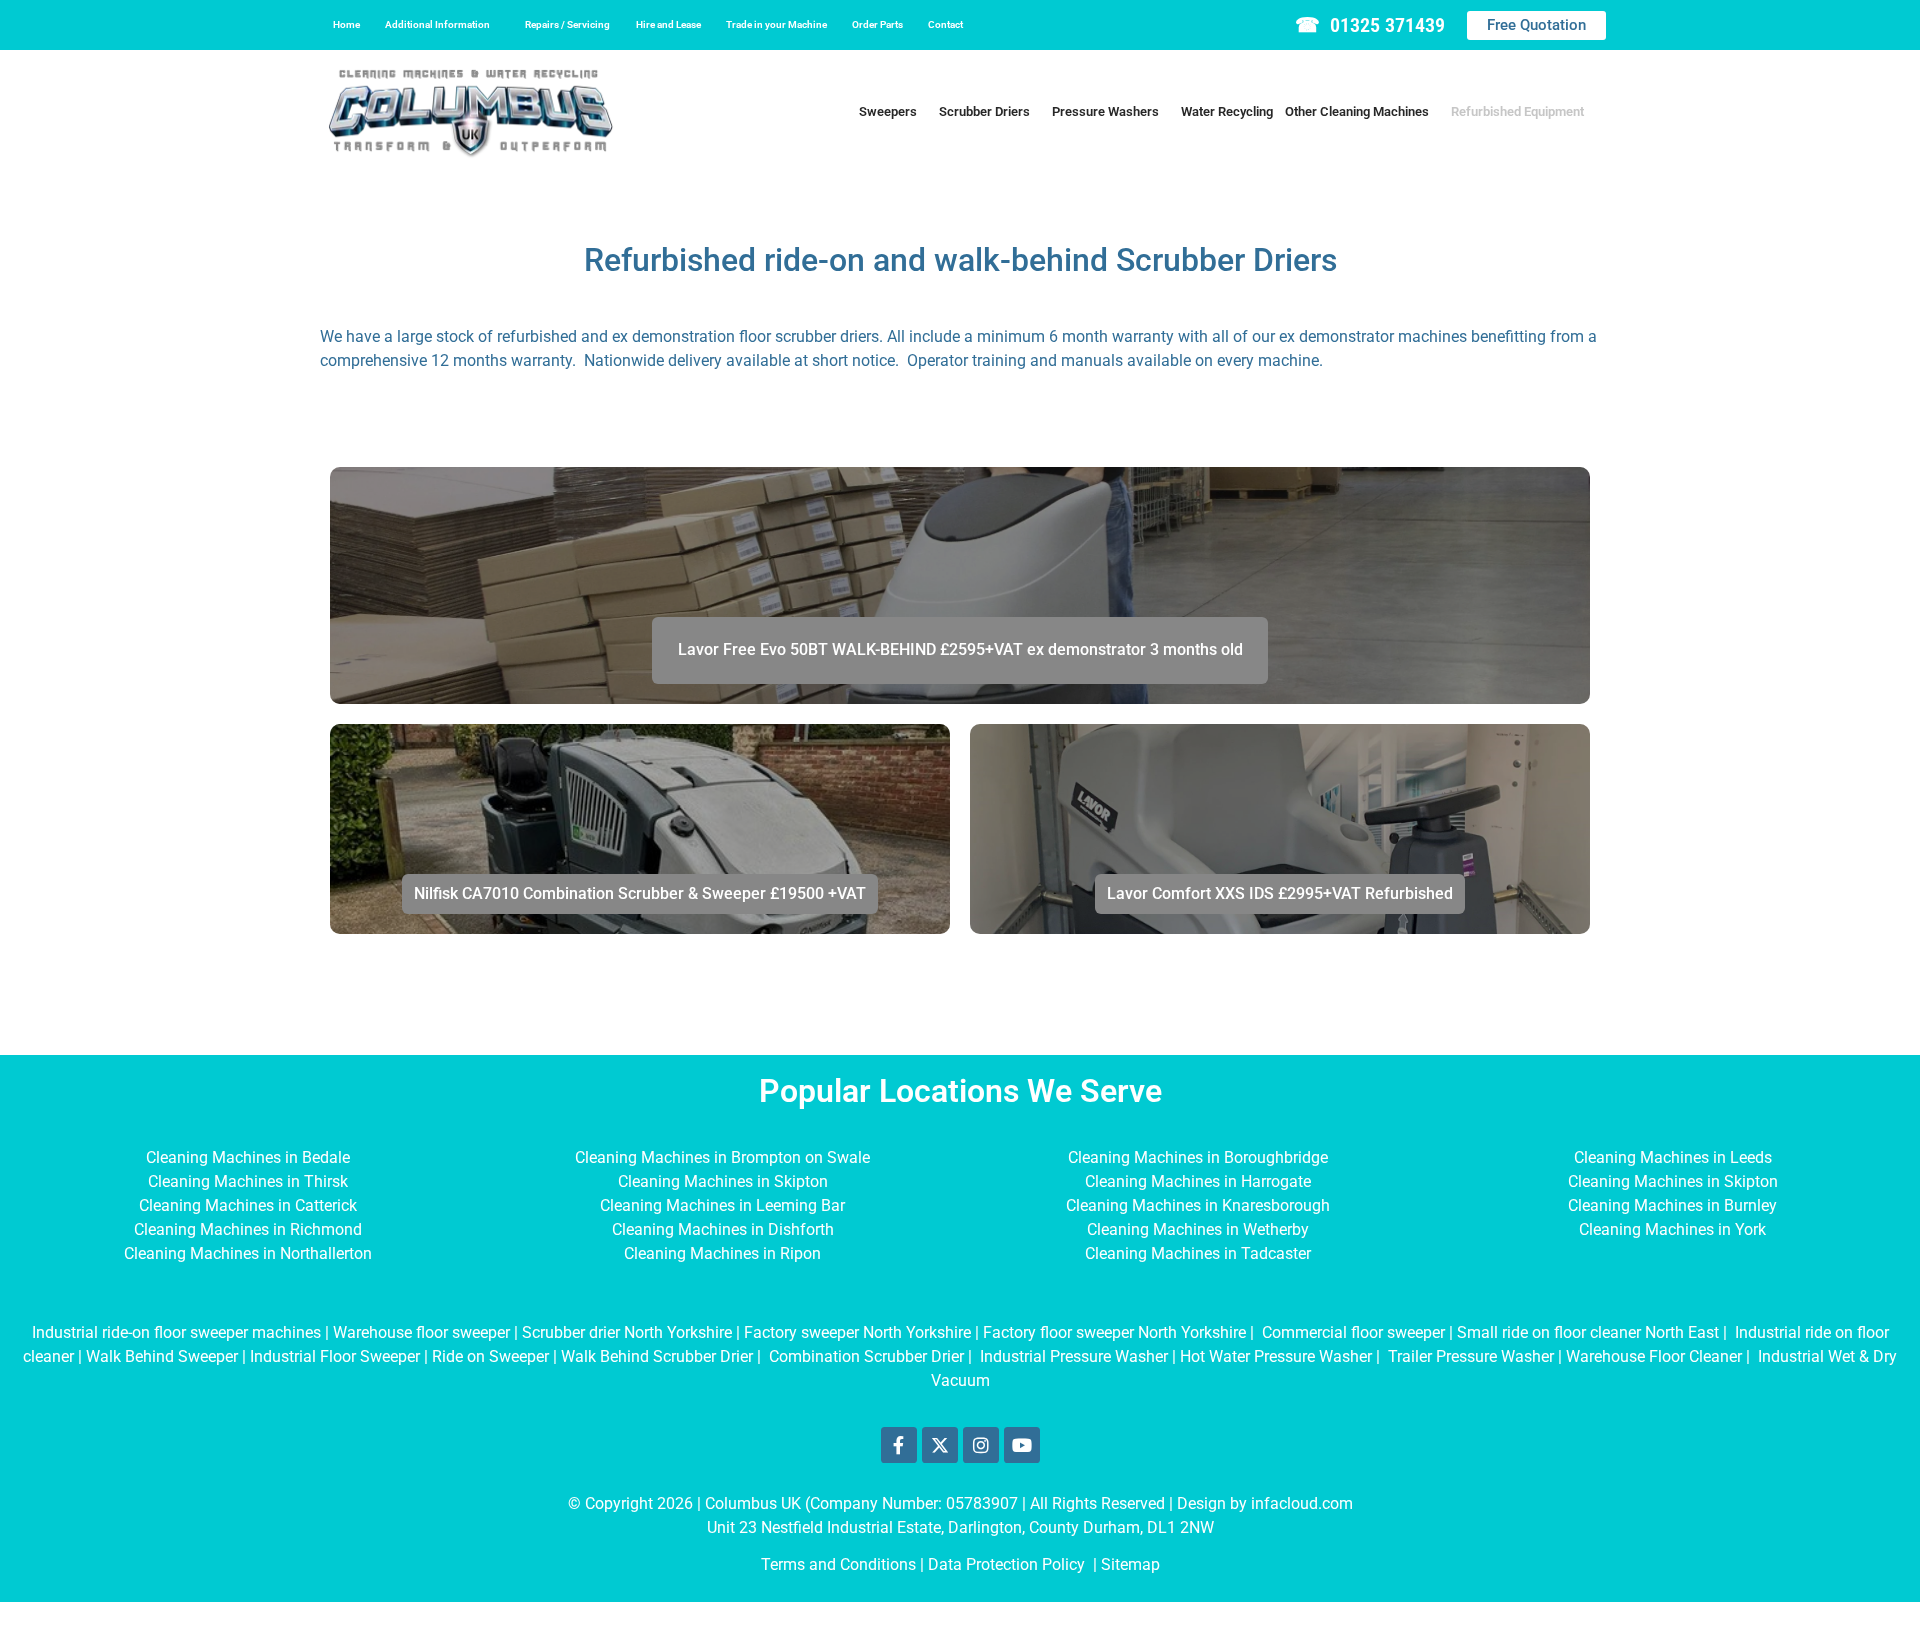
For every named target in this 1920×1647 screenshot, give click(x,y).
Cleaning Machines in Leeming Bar (722, 1205)
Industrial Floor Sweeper (335, 1356)
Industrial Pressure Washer (1074, 1356)
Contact (945, 24)
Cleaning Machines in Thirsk (248, 1181)
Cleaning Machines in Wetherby (1198, 1229)
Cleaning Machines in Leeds (1673, 1157)
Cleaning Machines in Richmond (248, 1229)
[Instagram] (981, 1445)
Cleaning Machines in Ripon (722, 1253)
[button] (442, 25)
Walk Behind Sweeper (162, 1356)
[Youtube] (1022, 1445)
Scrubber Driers (984, 111)
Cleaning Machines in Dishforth (723, 1229)
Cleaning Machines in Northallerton (248, 1253)
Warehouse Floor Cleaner (1654, 1356)
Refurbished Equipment (1517, 111)
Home (346, 24)
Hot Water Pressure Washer (1276, 1356)
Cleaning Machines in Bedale (248, 1157)
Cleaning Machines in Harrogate (1198, 1181)
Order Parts (877, 24)
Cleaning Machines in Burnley (1672, 1205)
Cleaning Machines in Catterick (248, 1205)
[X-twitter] (940, 1445)
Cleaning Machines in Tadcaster (1198, 1253)
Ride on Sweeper (490, 1356)
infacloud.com (1302, 1503)
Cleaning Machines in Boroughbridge (1198, 1157)
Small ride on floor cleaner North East (1588, 1332)
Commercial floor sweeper (1353, 1332)
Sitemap (1130, 1564)
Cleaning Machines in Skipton (723, 1181)
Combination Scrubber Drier (866, 1356)
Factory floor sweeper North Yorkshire (1114, 1332)
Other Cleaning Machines (1357, 111)
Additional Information (437, 24)
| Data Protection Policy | (1010, 1564)
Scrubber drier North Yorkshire (627, 1332)
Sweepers (888, 111)
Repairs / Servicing (567, 24)
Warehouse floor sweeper (421, 1332)
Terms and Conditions (838, 1564)
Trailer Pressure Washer (1471, 1356)
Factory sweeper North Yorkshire (857, 1332)
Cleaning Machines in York (1672, 1229)
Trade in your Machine (776, 24)
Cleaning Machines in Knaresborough (1198, 1205)
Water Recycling (1227, 111)
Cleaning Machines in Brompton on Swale (722, 1157)
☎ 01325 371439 (1370, 25)
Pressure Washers (1105, 111)
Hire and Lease (668, 24)
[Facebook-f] (899, 1445)
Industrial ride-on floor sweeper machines (176, 1332)
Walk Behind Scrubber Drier (657, 1356)
